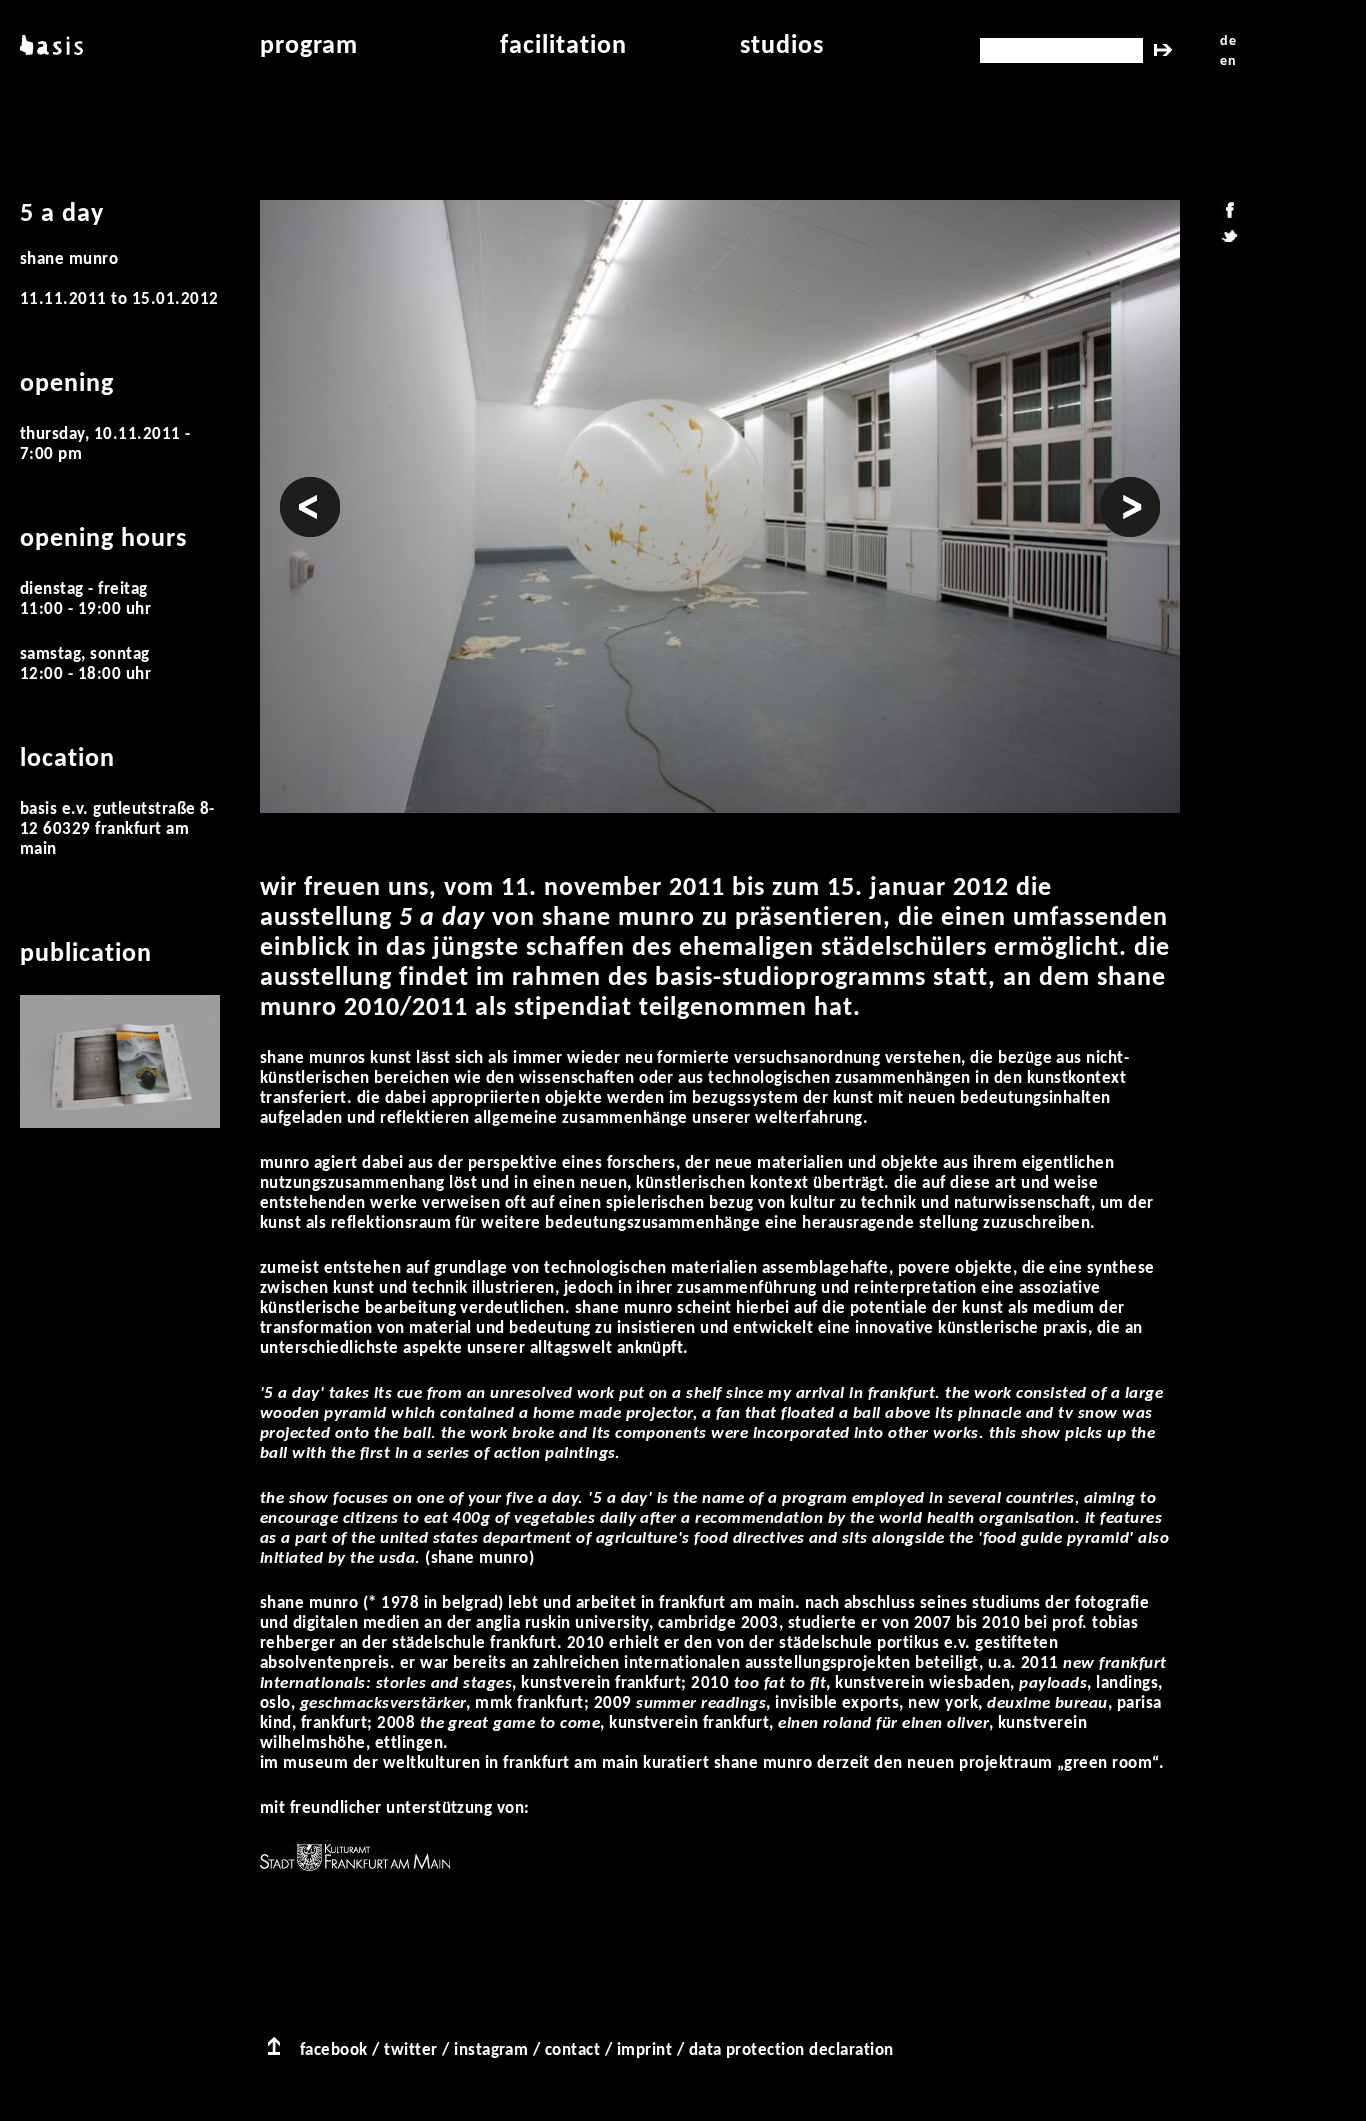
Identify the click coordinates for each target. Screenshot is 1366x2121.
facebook (334, 2050)
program (309, 46)
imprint (644, 2050)
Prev (297, 486)
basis (49, 46)
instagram (491, 2050)
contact (572, 2050)
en (1228, 61)
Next (1117, 486)
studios (782, 46)
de (1228, 41)
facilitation (563, 46)
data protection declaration (791, 2050)
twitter (410, 2050)
